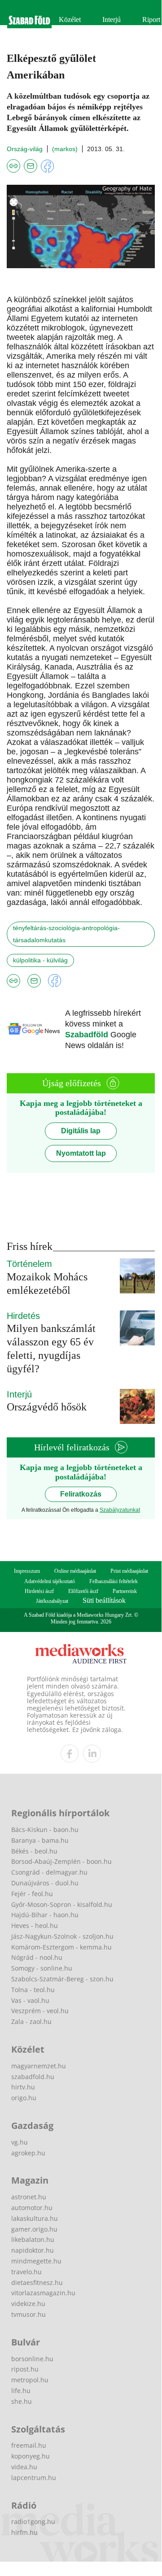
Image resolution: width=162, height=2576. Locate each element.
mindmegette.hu (36, 2261)
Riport (151, 20)
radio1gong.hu (33, 2522)
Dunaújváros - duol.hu (45, 1883)
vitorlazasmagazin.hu (43, 2293)
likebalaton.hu (33, 2239)
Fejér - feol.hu (32, 1894)
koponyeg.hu (31, 2456)
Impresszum (27, 1571)
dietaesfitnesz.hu (37, 2282)
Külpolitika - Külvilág (40, 960)
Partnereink (125, 1591)
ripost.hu (25, 2369)
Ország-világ (25, 149)
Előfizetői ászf (83, 1591)
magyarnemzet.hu (39, 2066)
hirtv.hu (23, 2087)
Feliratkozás (81, 1494)
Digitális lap (81, 1131)
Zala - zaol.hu (31, 2021)
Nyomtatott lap (81, 1153)
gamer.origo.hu (34, 2229)
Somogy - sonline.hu (42, 1968)
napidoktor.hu (33, 2250)
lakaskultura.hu (35, 2218)
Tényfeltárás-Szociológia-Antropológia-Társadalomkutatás (66, 934)
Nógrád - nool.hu (37, 1957)
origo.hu (24, 2098)
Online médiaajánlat (75, 1571)
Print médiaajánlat (129, 1571)
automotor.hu (32, 2208)
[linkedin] (92, 1754)
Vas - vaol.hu (30, 2000)
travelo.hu (26, 2272)
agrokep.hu (28, 2153)
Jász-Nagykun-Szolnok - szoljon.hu (62, 1936)
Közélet (70, 20)
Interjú (112, 20)
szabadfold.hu (33, 2077)
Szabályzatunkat (120, 1510)
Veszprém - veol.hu (40, 2011)
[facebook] (70, 1754)
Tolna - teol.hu (33, 1990)
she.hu (22, 2401)
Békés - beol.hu (34, 1851)
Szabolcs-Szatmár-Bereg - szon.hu (62, 1979)
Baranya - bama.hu (40, 1840)
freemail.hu (29, 2445)
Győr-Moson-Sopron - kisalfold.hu (62, 1904)
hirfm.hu (24, 2532)
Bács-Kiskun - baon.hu (45, 1830)
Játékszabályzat (52, 1601)
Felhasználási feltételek (114, 1581)
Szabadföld (88, 1035)
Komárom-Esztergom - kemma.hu (61, 1947)
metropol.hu (30, 2380)
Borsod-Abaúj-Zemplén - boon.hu (61, 1861)
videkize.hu (28, 2304)
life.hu (21, 2391)
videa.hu (24, 2467)
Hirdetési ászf (39, 1591)
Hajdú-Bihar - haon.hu (45, 1915)
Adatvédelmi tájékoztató (50, 1581)
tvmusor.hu (28, 2314)
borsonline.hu (32, 2359)
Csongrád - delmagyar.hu (49, 1872)
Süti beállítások (104, 1600)
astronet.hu (29, 2197)
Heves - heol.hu (35, 1925)
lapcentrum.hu (34, 2478)
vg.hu (20, 2142)
